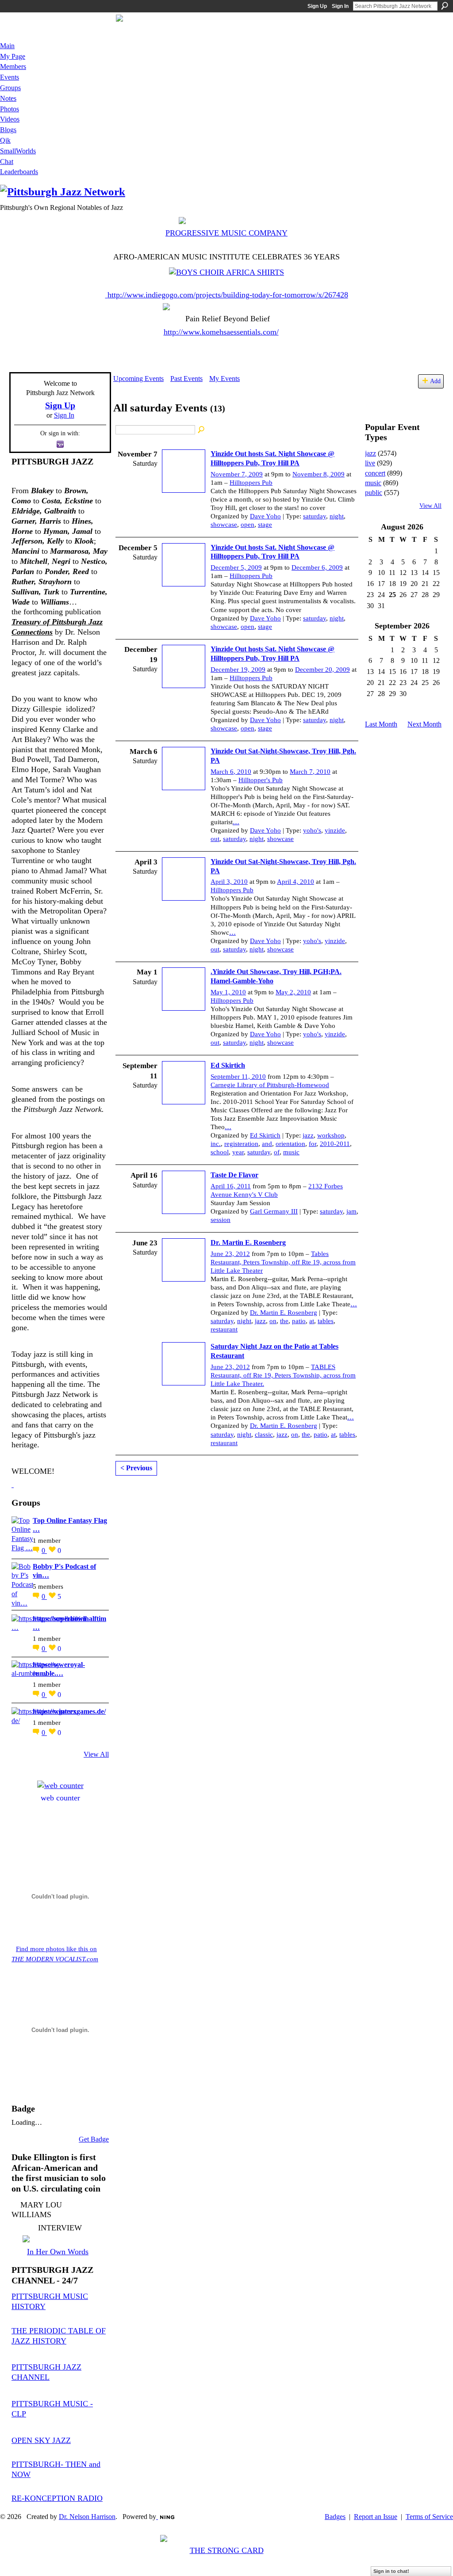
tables (326, 1321)
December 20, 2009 (322, 670)
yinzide (335, 830)
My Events (225, 379)
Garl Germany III (274, 1211)
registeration (241, 1144)
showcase (224, 525)
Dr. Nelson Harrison (87, 2517)
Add (435, 381)
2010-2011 (335, 1144)
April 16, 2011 (231, 1186)
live (370, 463)
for (313, 1144)
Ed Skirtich (228, 1065)
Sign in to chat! (391, 2571)
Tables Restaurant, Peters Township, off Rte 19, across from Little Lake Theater (283, 1262)
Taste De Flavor (234, 1175)
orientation (290, 1144)
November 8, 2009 (319, 474)
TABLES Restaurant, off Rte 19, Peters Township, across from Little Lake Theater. (283, 1375)
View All (96, 1754)
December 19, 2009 (238, 670)
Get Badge (94, 2139)
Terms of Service (429, 2517)
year (238, 1152)
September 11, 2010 (238, 1077)
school (220, 1152)
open (248, 525)
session (221, 1220)
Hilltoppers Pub (251, 483)
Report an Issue (376, 2517)
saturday (315, 516)
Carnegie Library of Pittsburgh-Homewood (270, 1085)
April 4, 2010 (296, 882)
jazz (308, 1135)
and (267, 1144)
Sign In (340, 6)
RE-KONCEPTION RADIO (57, 2498)
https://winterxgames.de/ (69, 1711)
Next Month (424, 724)
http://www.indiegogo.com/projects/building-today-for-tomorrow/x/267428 (228, 295)
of (277, 1152)
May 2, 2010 (293, 992)
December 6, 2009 (317, 567)
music (291, 1152)
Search (445, 6)
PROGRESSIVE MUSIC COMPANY (226, 233)
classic (264, 1434)
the (284, 1321)
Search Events (202, 430)
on (273, 1321)
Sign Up (317, 6)
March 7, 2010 (310, 772)
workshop (331, 1135)
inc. (216, 1144)
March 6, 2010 (231, 772)
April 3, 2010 (229, 882)
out (215, 839)
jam (351, 1211)
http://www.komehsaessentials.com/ (221, 332)
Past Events (186, 379)
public (374, 493)
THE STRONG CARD (227, 2550)
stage (265, 525)
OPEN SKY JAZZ (41, 2440)
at (312, 1321)
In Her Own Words (58, 2252)
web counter (60, 1798)
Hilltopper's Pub (261, 780)
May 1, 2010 (228, 992)
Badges (335, 2517)
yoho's (312, 830)
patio (299, 1321)
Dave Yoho (265, 516)
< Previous (136, 1468)
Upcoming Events (138, 379)
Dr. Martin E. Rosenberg (248, 1242)
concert (375, 473)
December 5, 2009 (236, 567)
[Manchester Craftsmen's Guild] (13, 1484)
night (337, 516)
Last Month (381, 724)
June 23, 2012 (230, 1254)
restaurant (224, 1329)
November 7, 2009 (237, 474)
